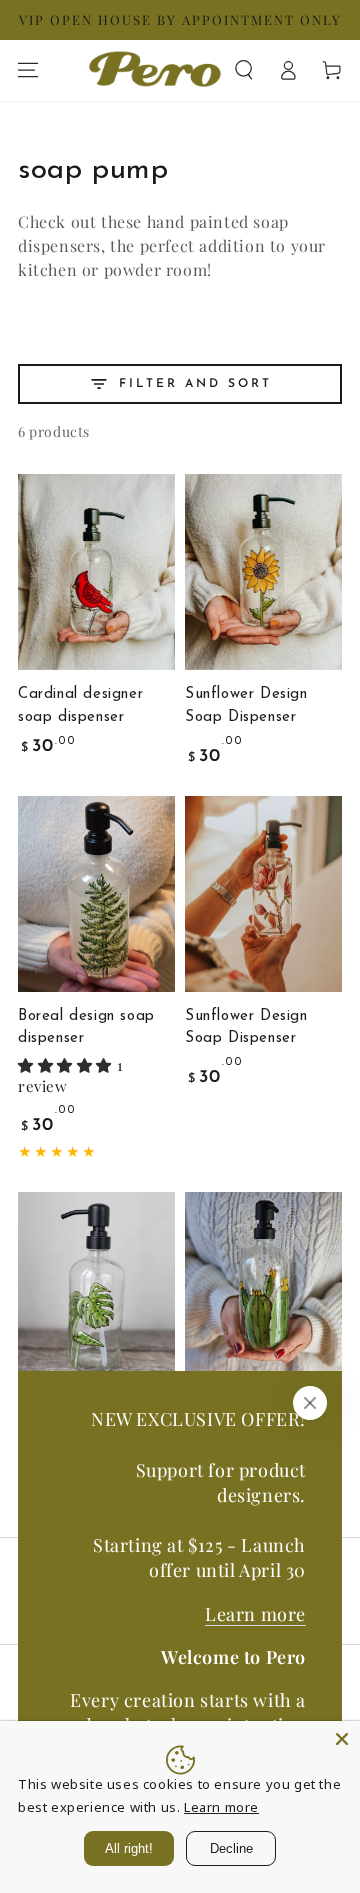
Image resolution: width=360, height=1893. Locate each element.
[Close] (310, 1403)
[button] (244, 70)
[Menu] (28, 70)
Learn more (255, 1614)
